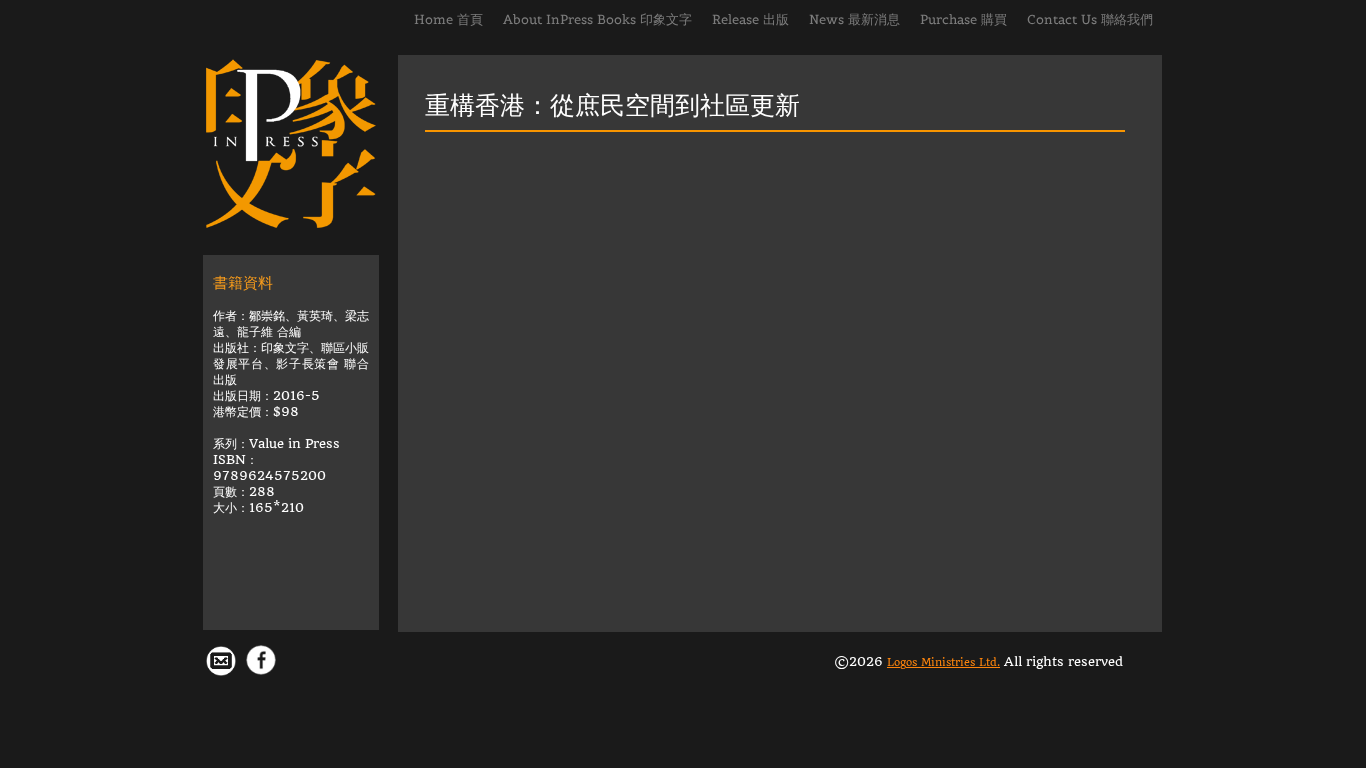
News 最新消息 (854, 19)
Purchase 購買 (963, 19)
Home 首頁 (448, 19)
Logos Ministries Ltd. (943, 662)
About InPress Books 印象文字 (597, 19)
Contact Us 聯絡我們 (1090, 19)
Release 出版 (750, 19)
